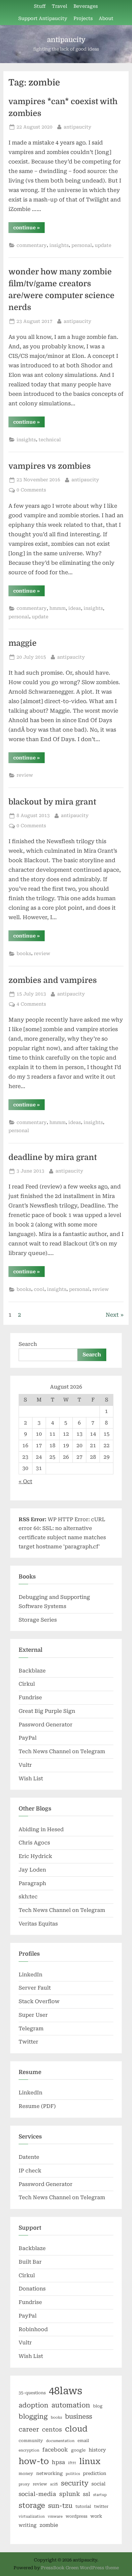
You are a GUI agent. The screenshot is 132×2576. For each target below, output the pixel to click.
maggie (23, 643)
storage (32, 2505)
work (96, 2516)
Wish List (31, 1779)
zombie (49, 2525)
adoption (34, 2405)
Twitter (28, 2042)
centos (52, 2429)
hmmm (58, 608)
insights (59, 245)
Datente (29, 2157)
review (25, 775)
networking (49, 2473)
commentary (32, 245)
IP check (30, 2171)
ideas (75, 608)
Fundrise (30, 1698)
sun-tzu (60, 2506)
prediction (95, 2473)
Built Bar (30, 2262)
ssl (86, 2494)
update (103, 245)
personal (82, 245)
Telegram (31, 2029)
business (79, 2416)
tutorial (83, 2506)
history (97, 2450)
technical (50, 440)
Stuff (40, 6)
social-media (37, 2494)
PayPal (28, 1738)
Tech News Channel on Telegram (62, 1751)
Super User (33, 2015)
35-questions (32, 2393)
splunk (70, 2494)
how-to (34, 2461)
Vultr (25, 1765)
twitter (101, 2506)
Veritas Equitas (38, 1924)
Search (28, 1344)
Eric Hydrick (35, 1856)
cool (39, 1289)
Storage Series (38, 1620)
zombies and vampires (53, 980)
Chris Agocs (34, 1843)
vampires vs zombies (50, 466)
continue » (29, 229)
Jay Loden (32, 1870)
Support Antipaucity (43, 18)
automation (71, 2405)
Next (112, 1315)
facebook (55, 2450)
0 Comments (31, 490)
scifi (54, 2484)
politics (73, 2474)
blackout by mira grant (52, 802)
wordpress (76, 2516)
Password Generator (46, 1725)
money (26, 2474)
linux (90, 2461)
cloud (76, 2429)
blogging (33, 2417)
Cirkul (27, 1684)
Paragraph (32, 1883)
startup (100, 2495)
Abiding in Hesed (41, 1829)
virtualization (32, 2516)
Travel (60, 6)
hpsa (58, 2462)
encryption (29, 2450)
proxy (24, 2484)
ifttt (72, 2463)
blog (98, 2406)
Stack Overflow (39, 2001)
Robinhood (33, 2329)
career (29, 2429)
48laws (65, 2391)
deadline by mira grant (53, 1157)
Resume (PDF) (37, 2106)
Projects (83, 18)
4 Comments (31, 1004)
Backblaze (32, 1671)
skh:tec (28, 1897)
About (106, 18)
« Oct (25, 1481)
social (98, 2484)
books (24, 953)
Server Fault (35, 1988)
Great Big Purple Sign (47, 1711)
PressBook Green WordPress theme (80, 2568)
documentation (60, 2441)
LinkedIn (30, 1975)
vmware (55, 2516)
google (78, 2450)
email (83, 2441)
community (31, 2441)
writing (28, 2525)
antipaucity (66, 40)
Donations (32, 2289)
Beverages (86, 6)
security (75, 2483)
